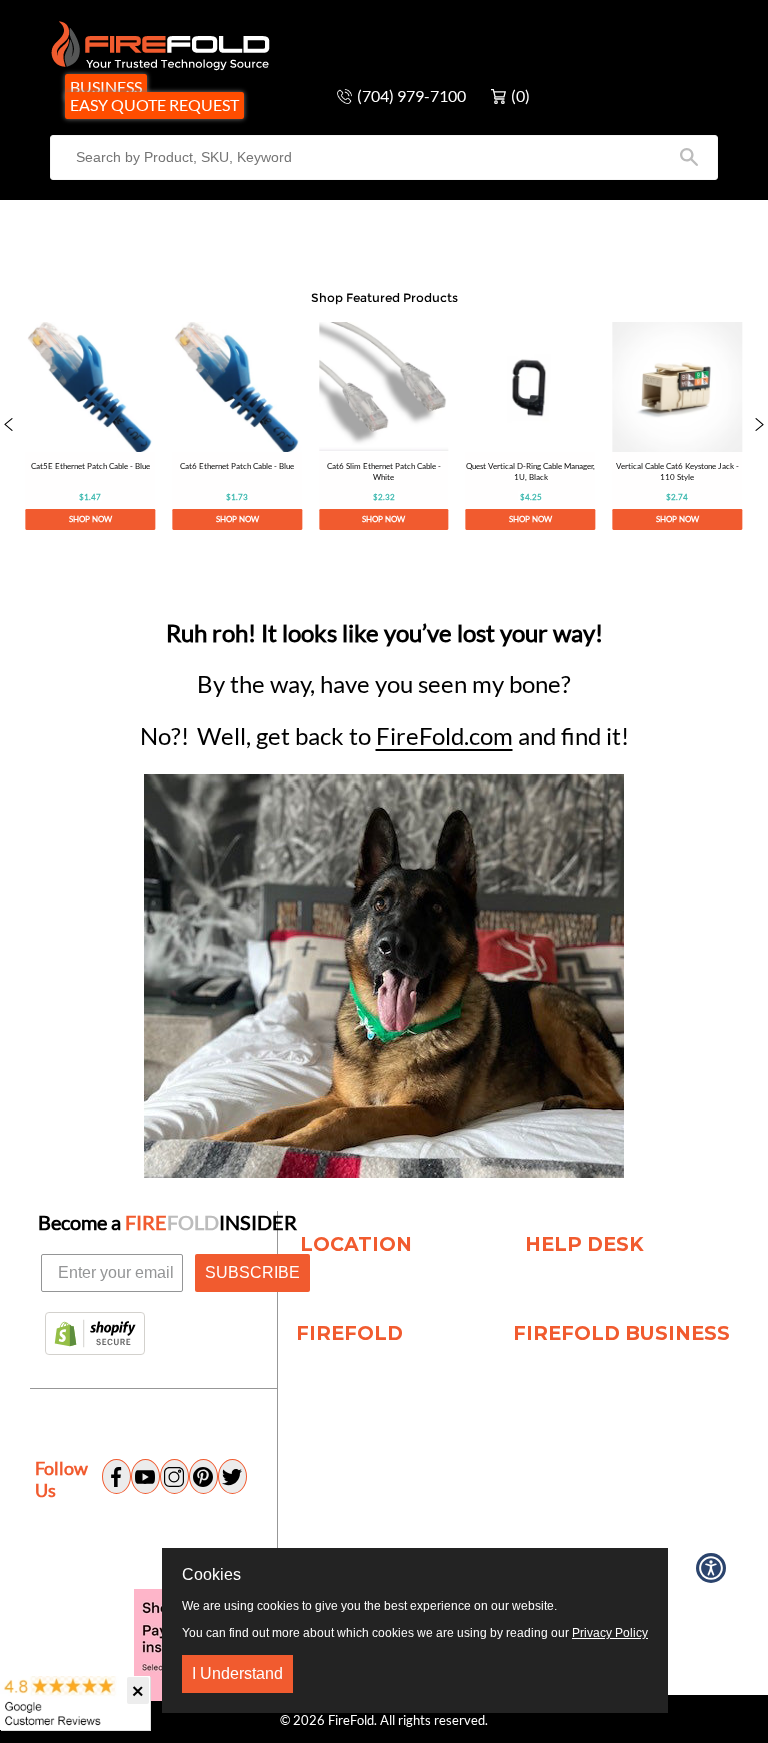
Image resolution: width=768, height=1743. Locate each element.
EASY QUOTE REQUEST (154, 104)
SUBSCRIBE (252, 1272)
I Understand (237, 1673)
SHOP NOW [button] (90, 519)
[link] (90, 426)
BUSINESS (106, 86)
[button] (8, 426)
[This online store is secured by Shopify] (95, 1335)
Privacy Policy (610, 1633)
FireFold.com (444, 735)
